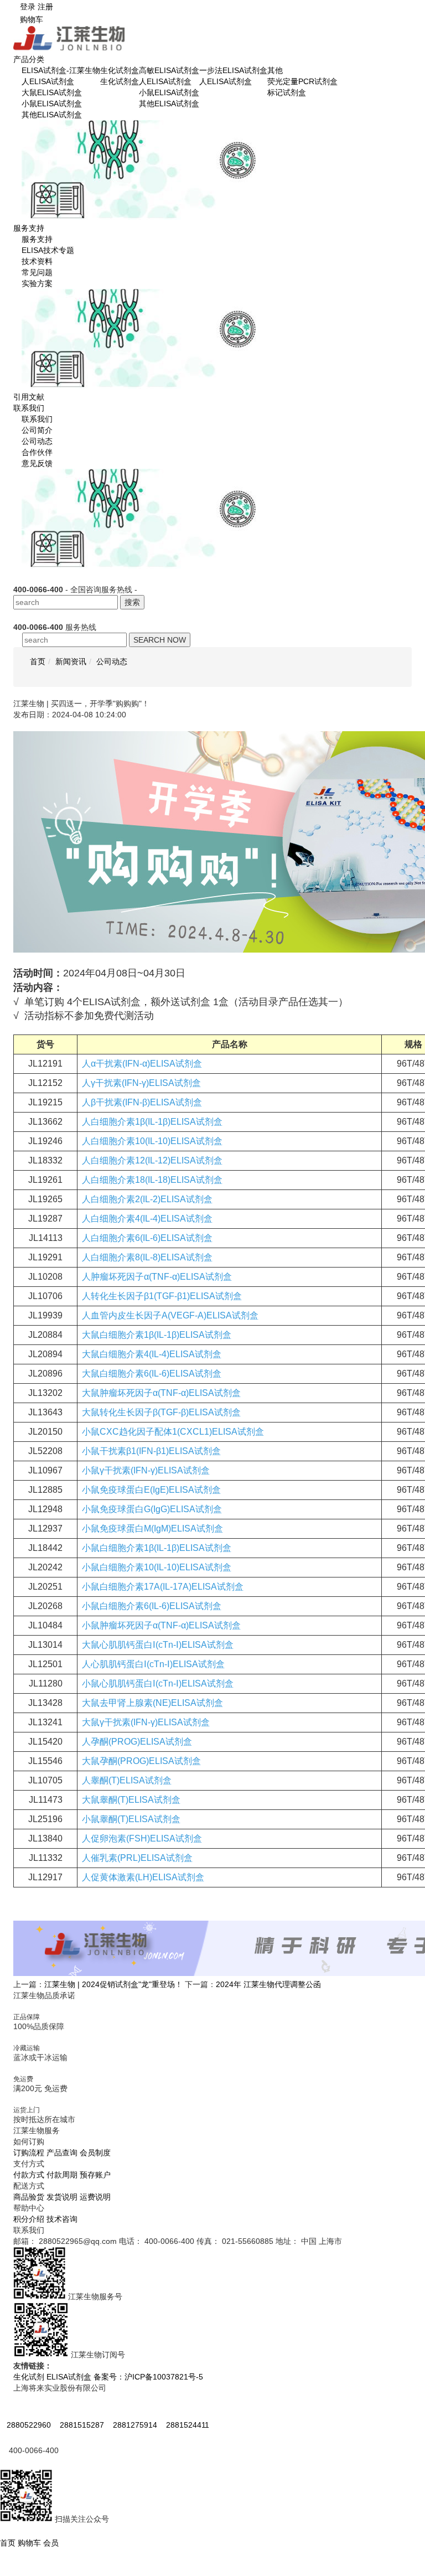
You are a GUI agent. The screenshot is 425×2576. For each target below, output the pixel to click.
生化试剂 (29, 2377)
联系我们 (29, 408)
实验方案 (37, 283)
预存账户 (95, 2175)
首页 (9, 2543)
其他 (275, 70)
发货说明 (62, 2197)
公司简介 (37, 430)
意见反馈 (37, 463)
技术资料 (37, 261)
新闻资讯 (71, 661)
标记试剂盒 (287, 92)
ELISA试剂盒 (69, 2377)
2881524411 (188, 2425)
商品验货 (29, 2197)
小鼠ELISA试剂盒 (52, 104)
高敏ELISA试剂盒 (169, 70)
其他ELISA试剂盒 (52, 115)
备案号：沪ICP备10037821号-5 (148, 2377)
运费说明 (95, 2197)
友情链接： (33, 2366)
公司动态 (37, 441)
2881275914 (136, 2425)
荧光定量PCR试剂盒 (302, 81)
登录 (28, 7)
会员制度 (95, 2153)
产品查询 (62, 2153)
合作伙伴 (37, 452)
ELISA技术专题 (48, 250)
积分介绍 (29, 2219)
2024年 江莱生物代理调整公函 (268, 1984)
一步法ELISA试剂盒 (233, 70)
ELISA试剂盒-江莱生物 (61, 70)
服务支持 (29, 228)
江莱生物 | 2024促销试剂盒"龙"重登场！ (113, 1984)
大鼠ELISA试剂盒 (52, 92)
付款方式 (29, 2175)
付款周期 (62, 2175)
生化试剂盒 (120, 70)
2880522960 (30, 2425)
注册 (45, 7)
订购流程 (29, 2153)
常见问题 (37, 272)
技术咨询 (62, 2219)
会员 (51, 2543)
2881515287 (83, 2425)
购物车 (32, 19)
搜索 (132, 602)
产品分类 (29, 59)
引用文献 (29, 397)
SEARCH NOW (160, 640)
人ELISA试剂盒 (48, 81)
